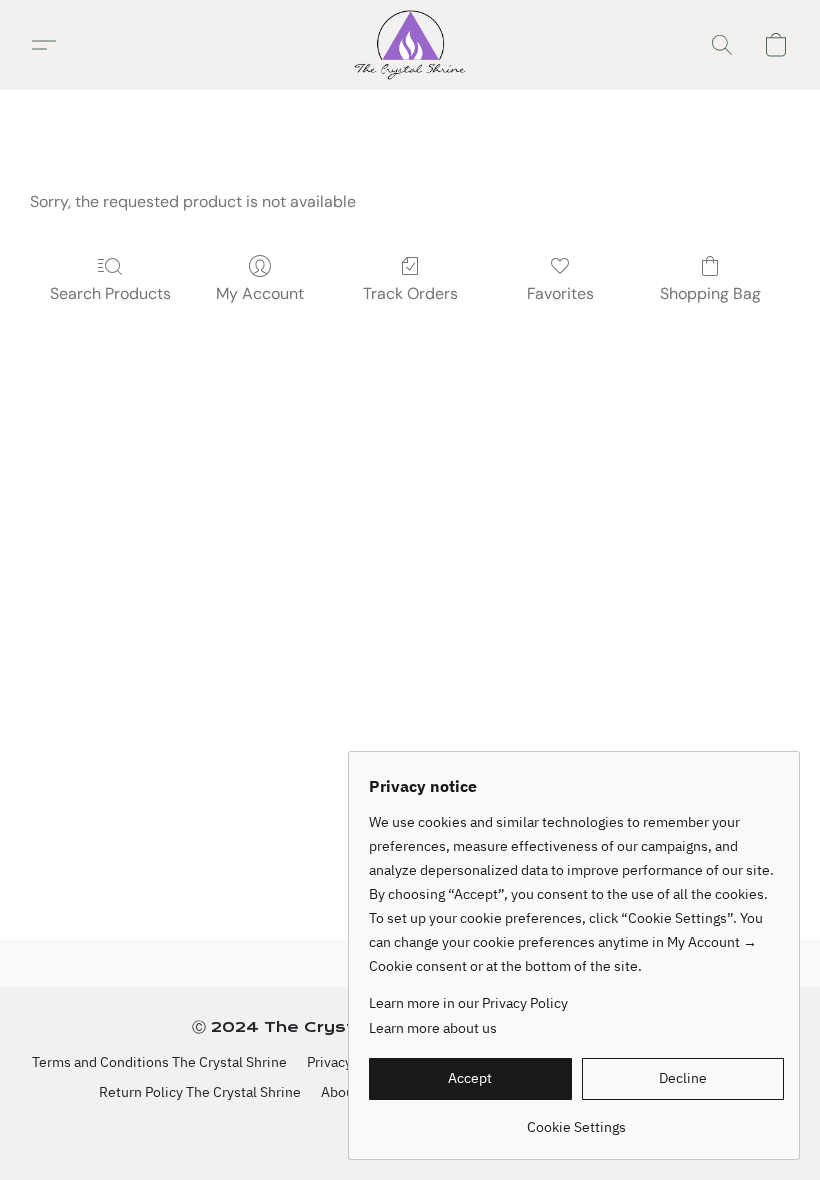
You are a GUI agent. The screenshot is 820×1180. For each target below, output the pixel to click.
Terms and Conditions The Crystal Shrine (159, 1062)
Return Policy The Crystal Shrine (200, 1092)
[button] (409, 45)
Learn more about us (433, 1028)
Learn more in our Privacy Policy (468, 1003)
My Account (260, 293)
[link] (576, 1119)
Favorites (560, 293)
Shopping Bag (710, 293)
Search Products (110, 293)
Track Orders (410, 293)
